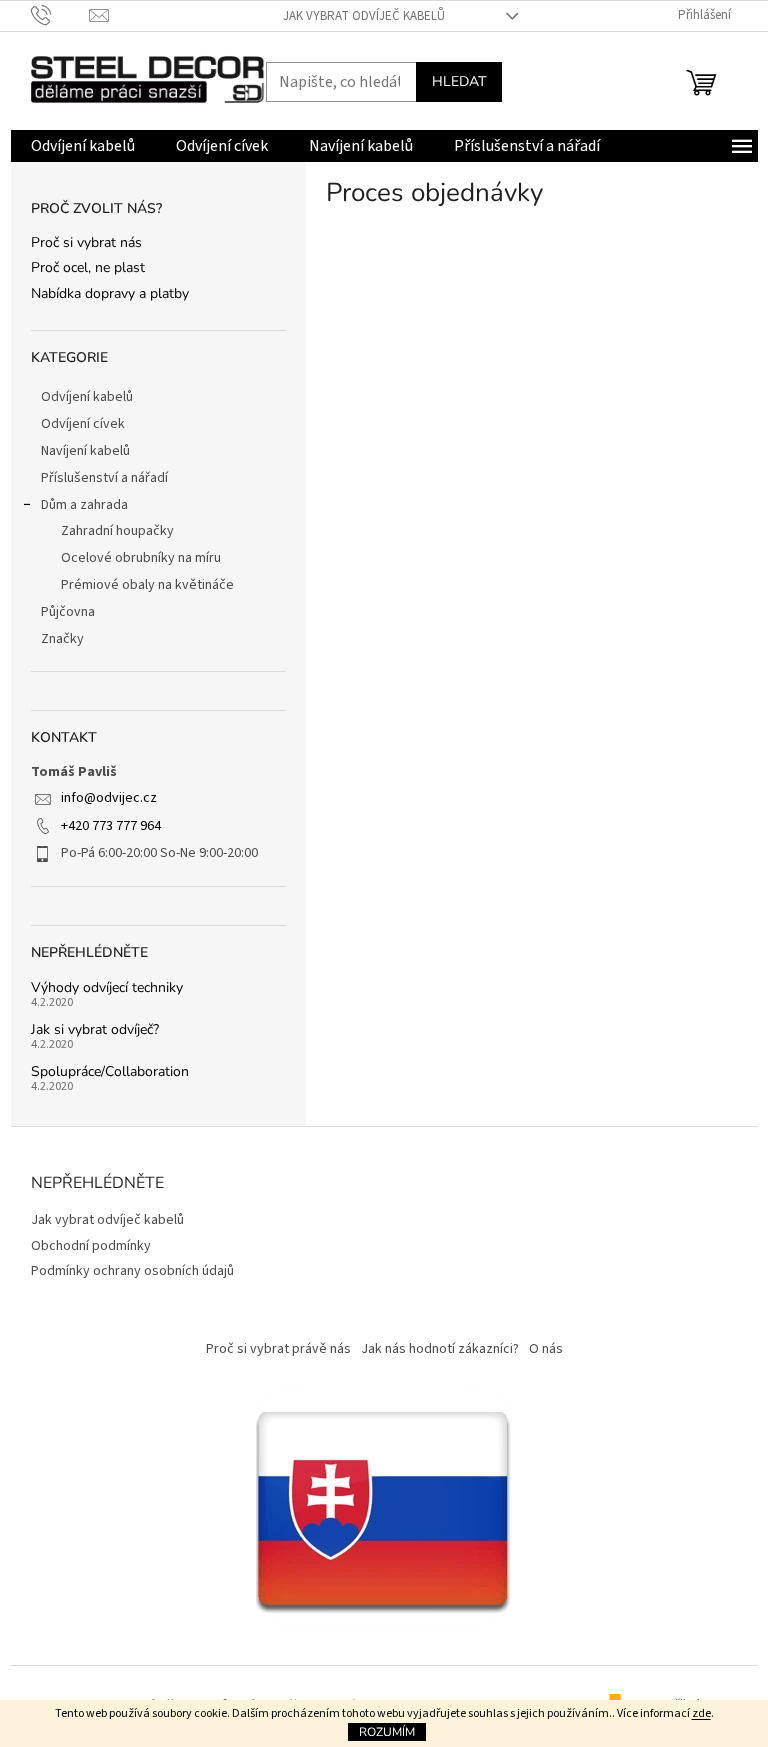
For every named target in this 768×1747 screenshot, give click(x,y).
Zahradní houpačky (117, 531)
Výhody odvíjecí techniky (107, 987)
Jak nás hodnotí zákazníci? (440, 1349)
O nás (546, 1349)
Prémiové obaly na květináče (147, 585)
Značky (62, 639)
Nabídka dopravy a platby (110, 293)
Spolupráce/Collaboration (110, 1071)
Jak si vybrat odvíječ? (95, 1029)
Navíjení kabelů (85, 451)
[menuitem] (83, 146)
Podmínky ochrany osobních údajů (132, 1271)
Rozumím (387, 1732)
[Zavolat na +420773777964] (60, 15)
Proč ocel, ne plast (88, 267)
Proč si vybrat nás (86, 242)
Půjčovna (68, 612)
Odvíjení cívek (83, 424)
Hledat (459, 81)
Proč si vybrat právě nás (278, 1349)
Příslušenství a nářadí (104, 478)
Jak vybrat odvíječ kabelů (364, 16)
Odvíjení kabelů (87, 397)
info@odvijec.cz (109, 798)
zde (701, 1713)
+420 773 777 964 (111, 826)
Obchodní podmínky (91, 1246)
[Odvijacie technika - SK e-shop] (384, 1507)
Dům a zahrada (84, 505)
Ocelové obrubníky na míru (141, 558)
